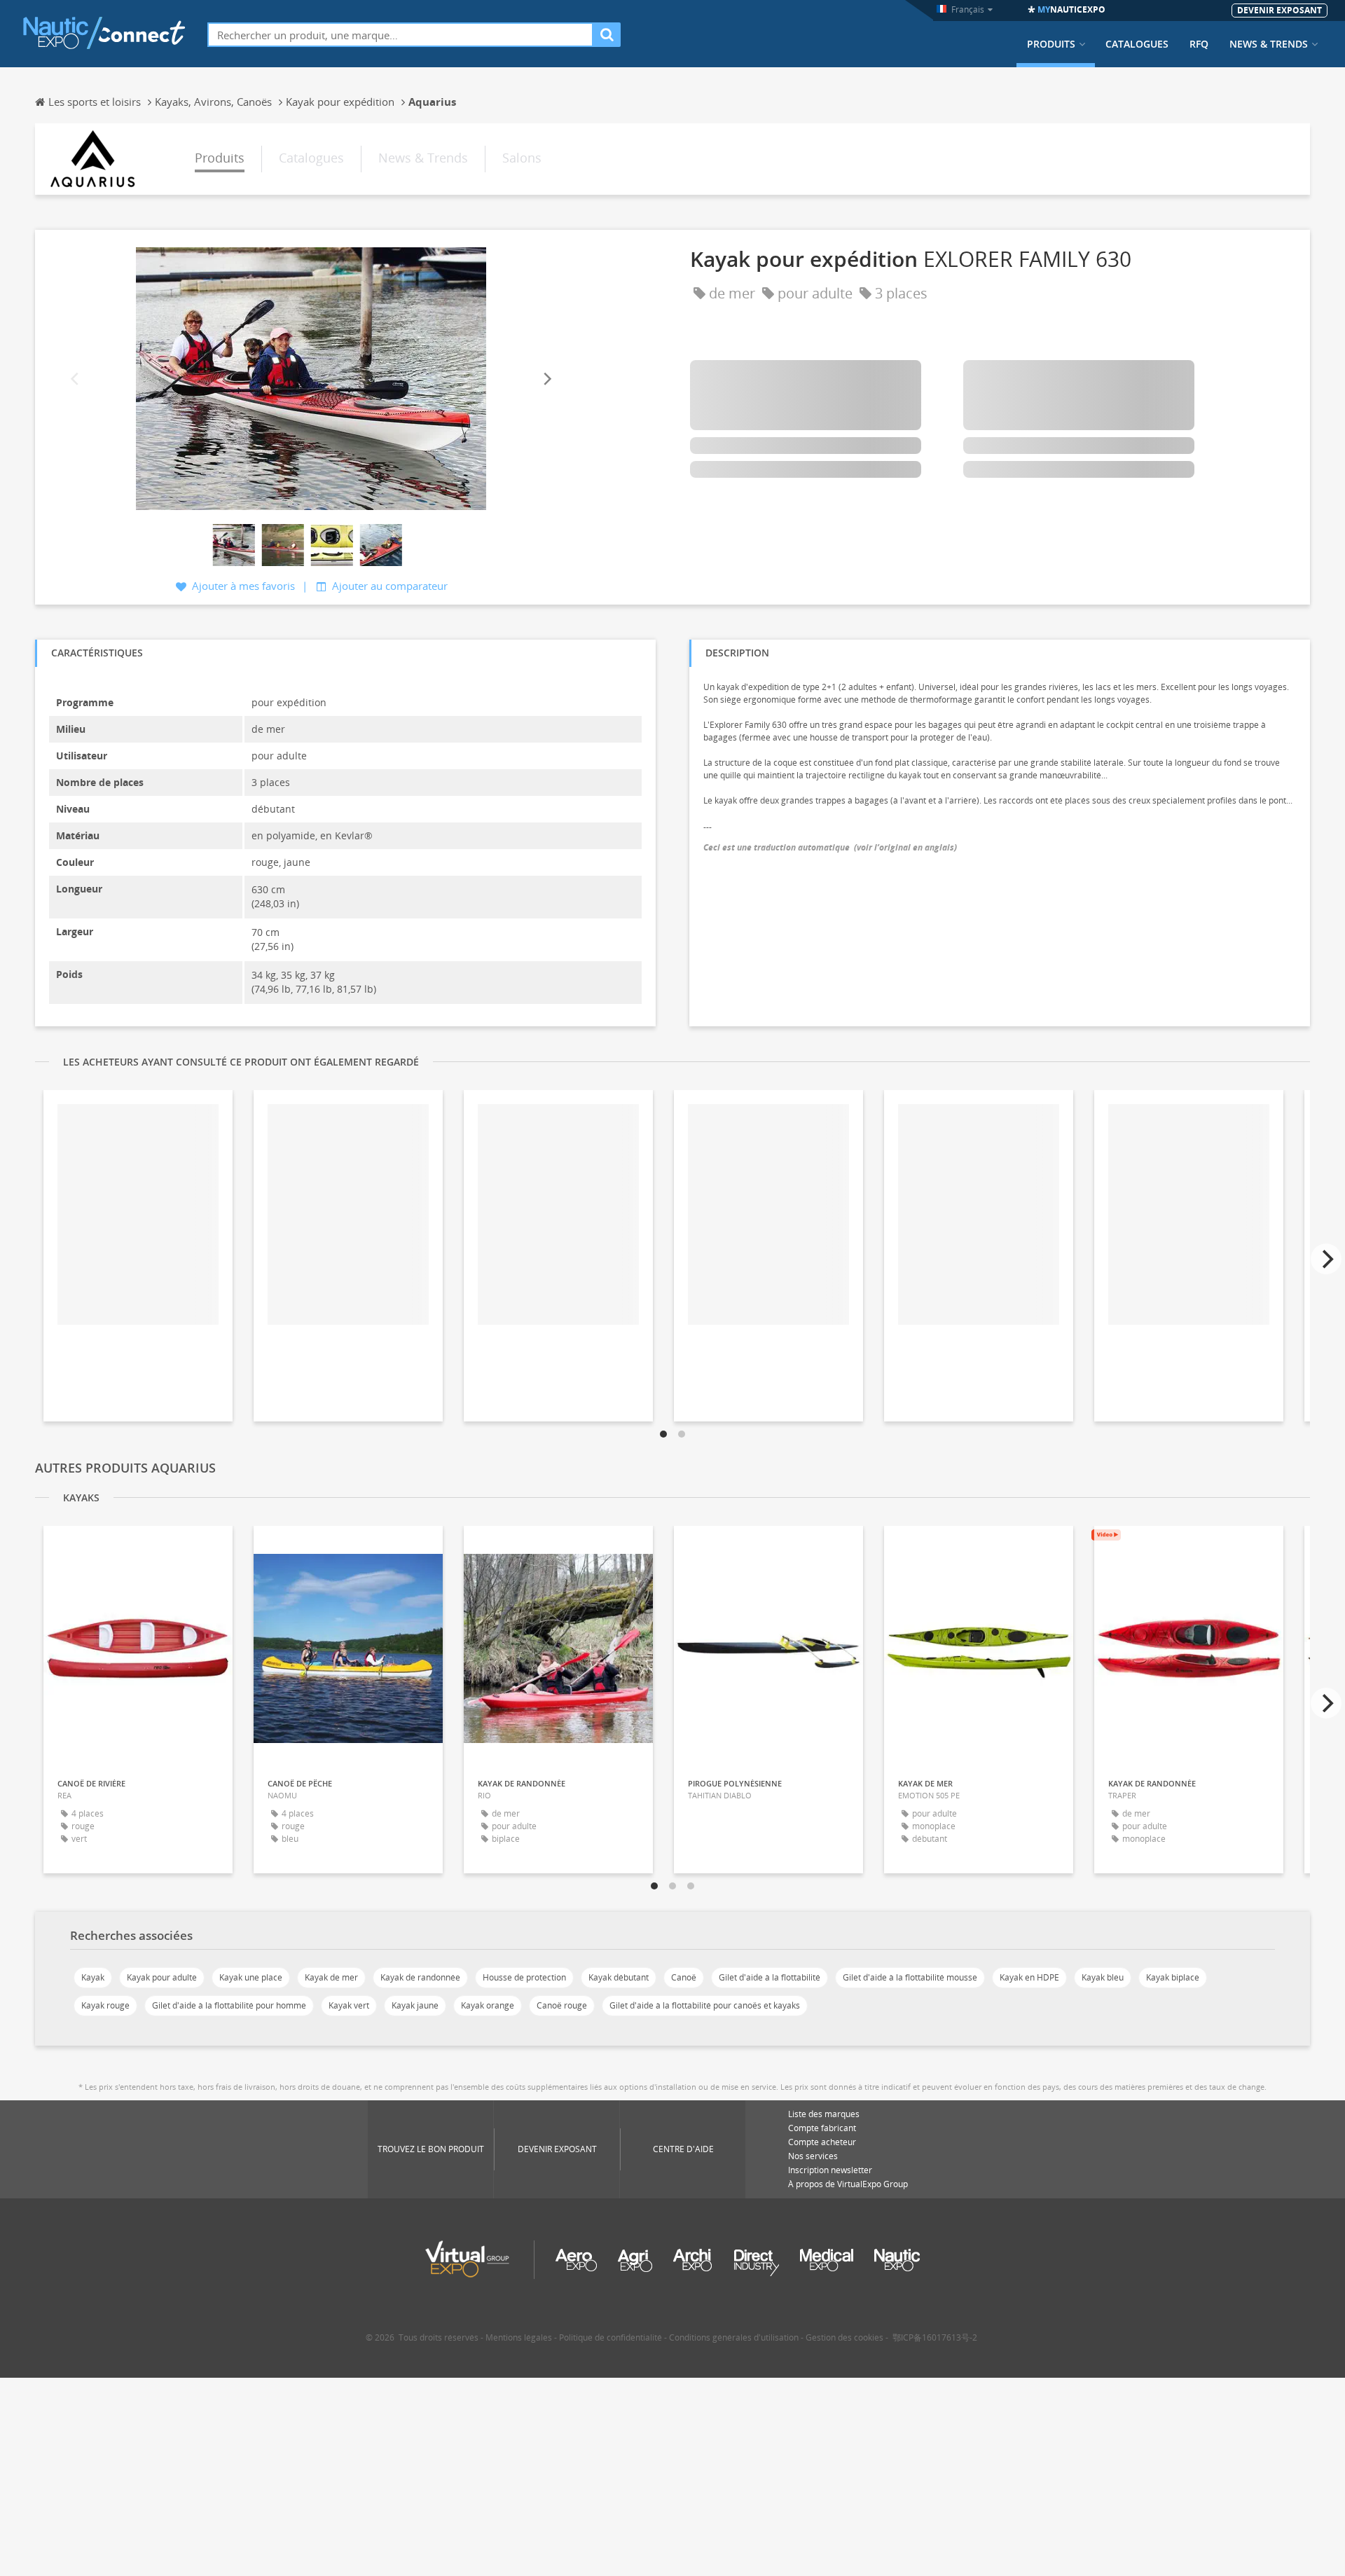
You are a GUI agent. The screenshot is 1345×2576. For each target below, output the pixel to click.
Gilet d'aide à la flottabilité (770, 1977)
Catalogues (1137, 44)
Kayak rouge (105, 2005)
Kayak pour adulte (162, 1977)
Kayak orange (488, 2005)
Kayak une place (251, 1977)
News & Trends (1269, 44)
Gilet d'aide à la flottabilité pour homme (229, 2005)
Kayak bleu (1103, 1977)
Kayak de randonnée (420, 1977)
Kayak (93, 1977)
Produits (1051, 44)
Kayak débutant (619, 1977)
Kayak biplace (1173, 1977)
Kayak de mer (331, 1977)
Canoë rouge (562, 2005)
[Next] (546, 379)
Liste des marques (824, 2114)
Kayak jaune (415, 2005)
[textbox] (400, 35)
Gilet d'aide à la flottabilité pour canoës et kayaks (705, 2005)
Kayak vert (349, 2005)
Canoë (684, 1977)
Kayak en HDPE (1029, 1977)
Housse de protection (524, 1977)
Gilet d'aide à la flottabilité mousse (910, 1977)
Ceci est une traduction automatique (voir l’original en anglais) (830, 847)
